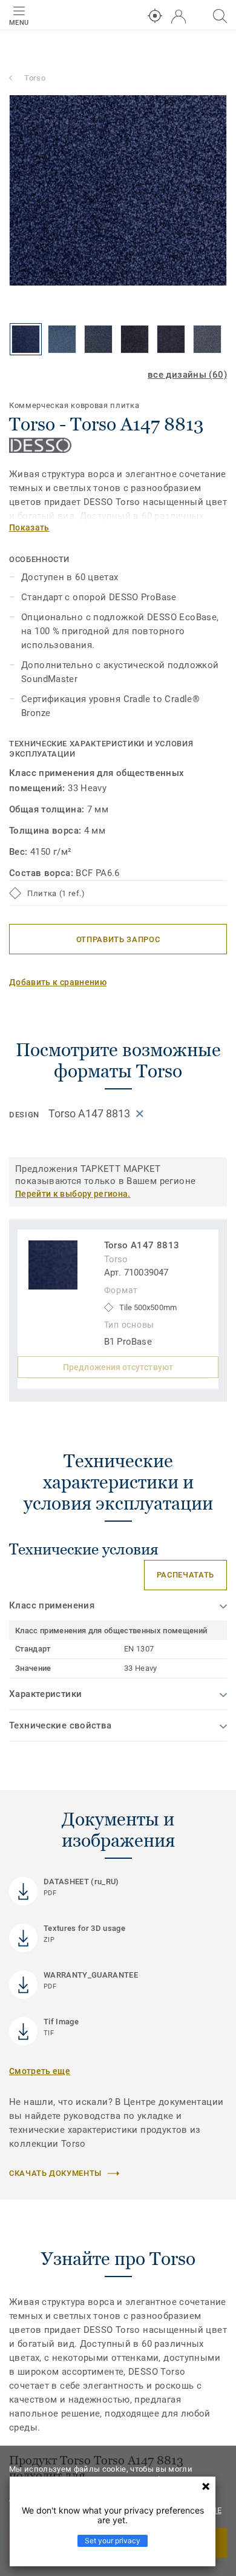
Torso (35, 78)
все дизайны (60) (187, 375)
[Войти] (179, 17)
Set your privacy (113, 2541)
